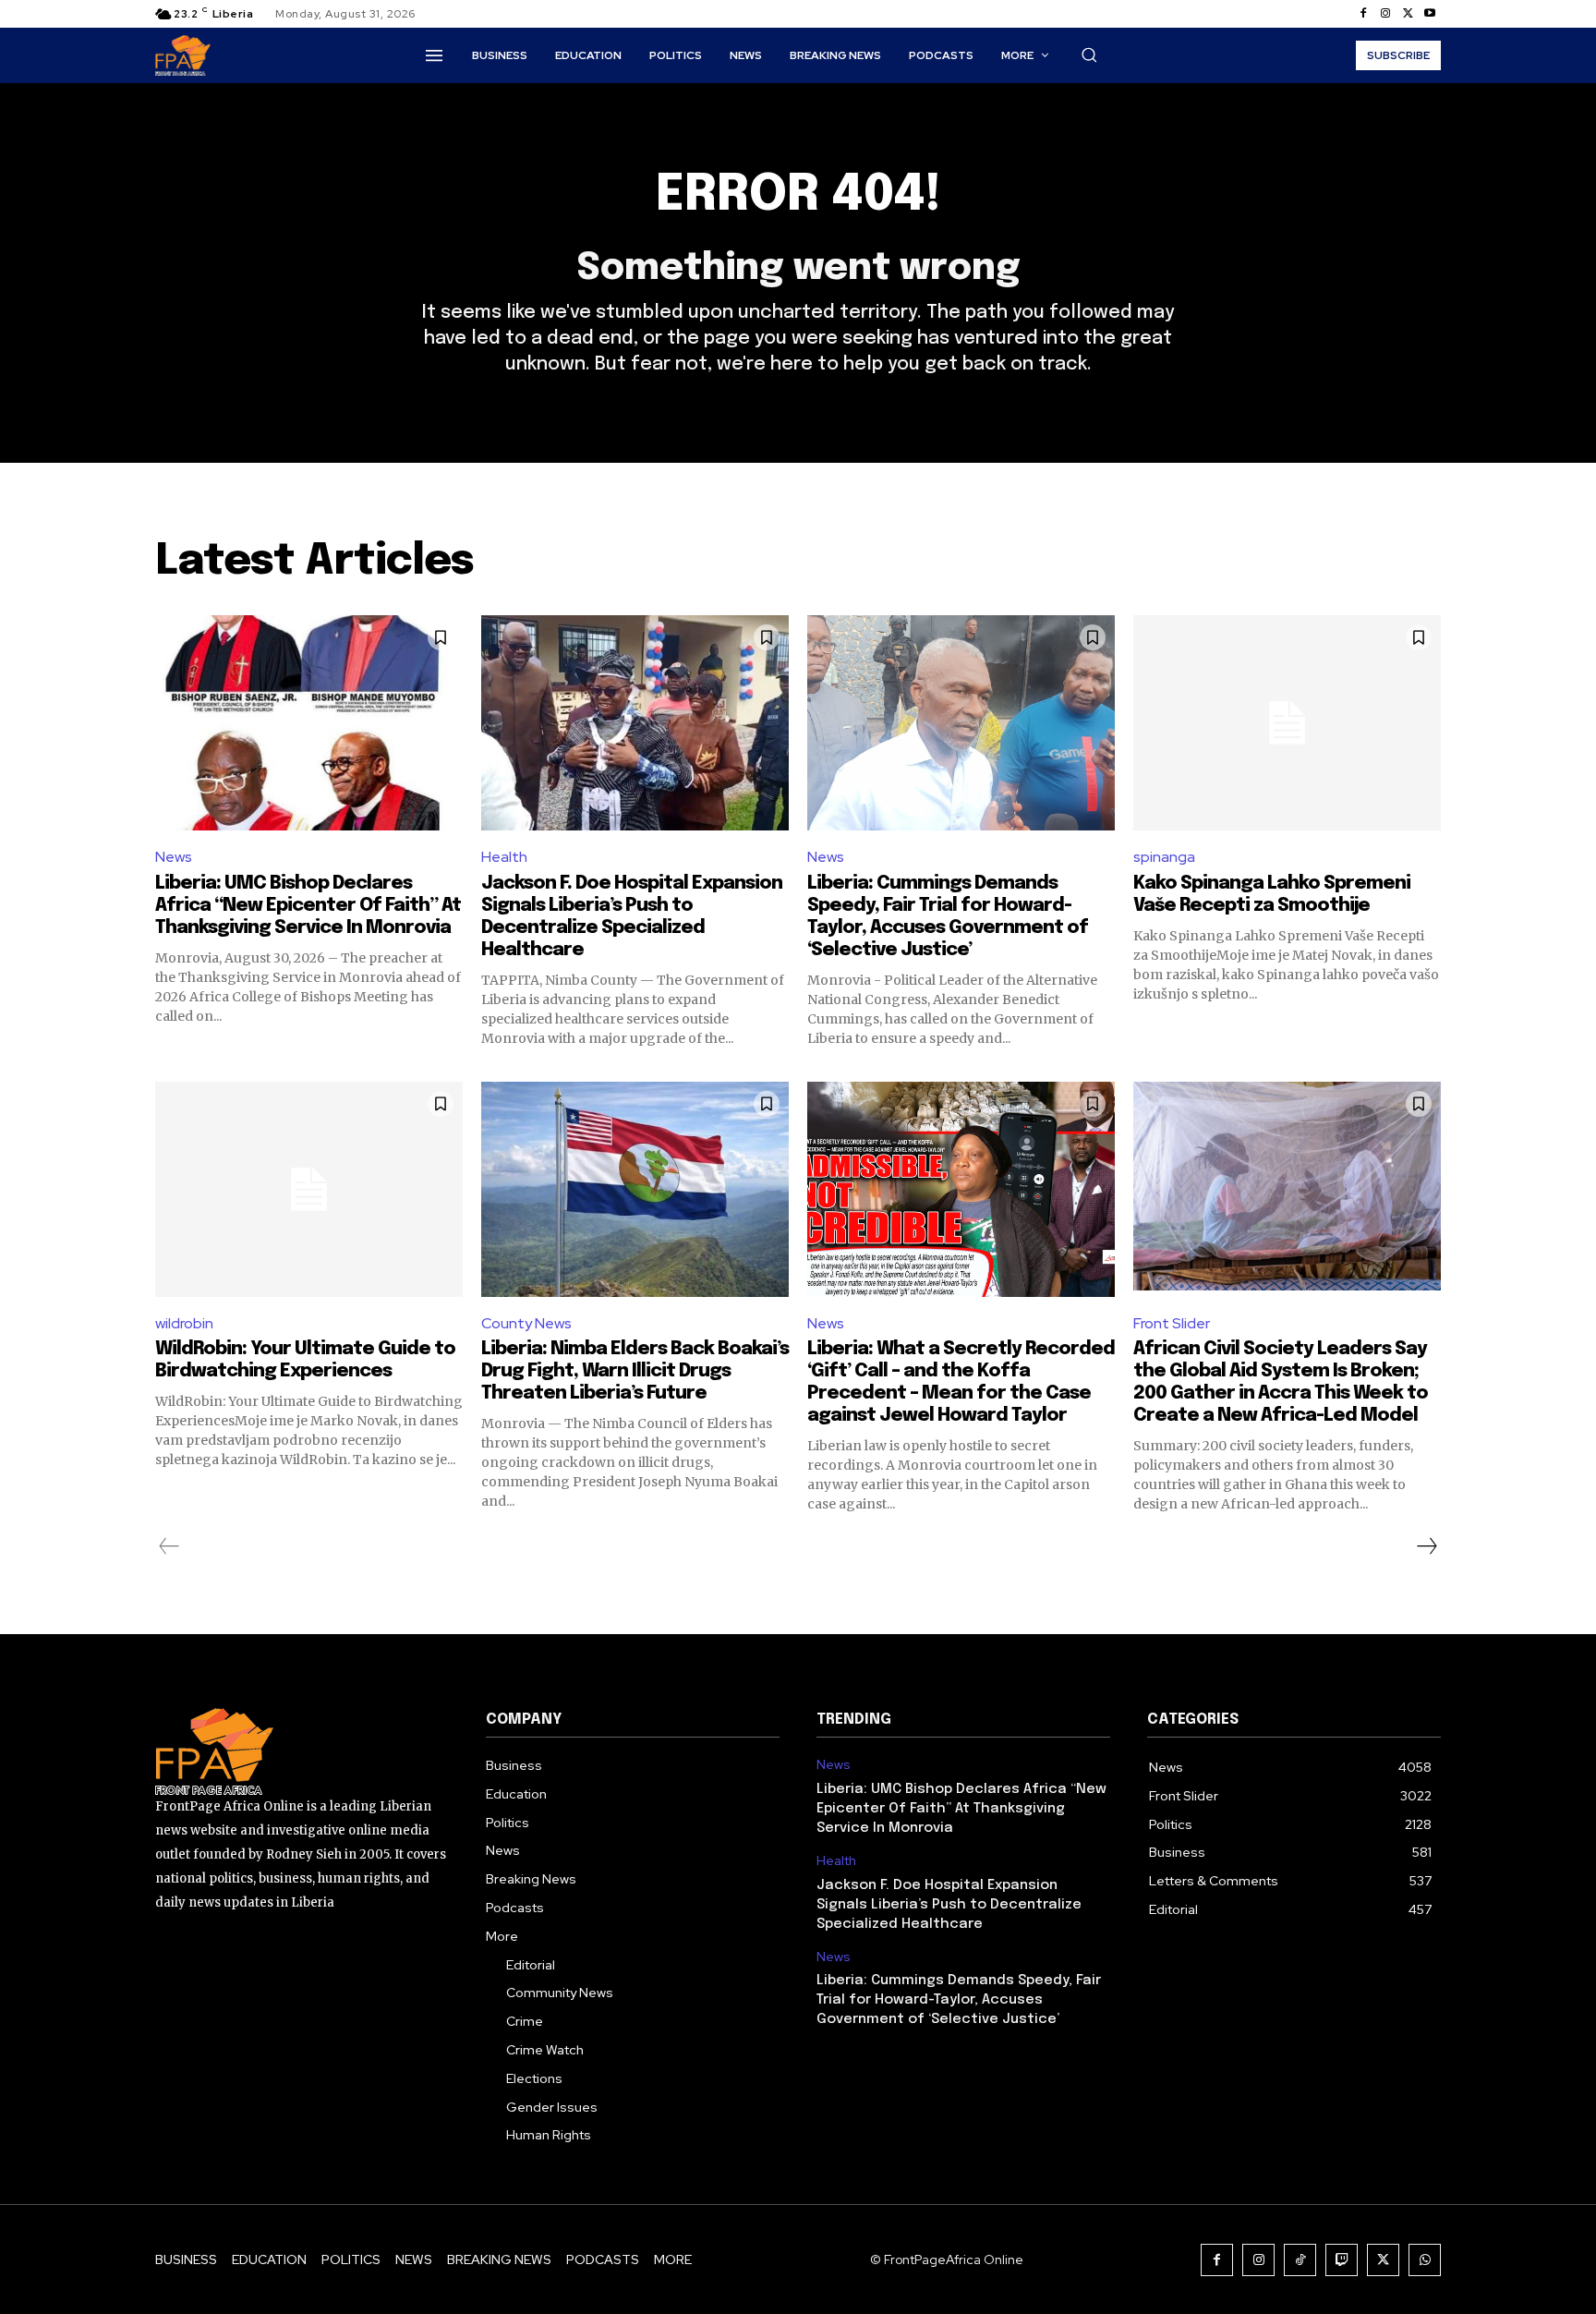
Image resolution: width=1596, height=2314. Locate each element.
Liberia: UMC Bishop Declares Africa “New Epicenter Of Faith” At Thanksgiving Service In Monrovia (308, 906)
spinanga (1164, 857)
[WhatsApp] (1425, 2260)
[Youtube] (1430, 14)
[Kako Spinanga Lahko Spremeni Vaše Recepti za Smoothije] (1287, 723)
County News (526, 1323)
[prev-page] (169, 1546)
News (174, 857)
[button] (1089, 55)
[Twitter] (1408, 14)
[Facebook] (1363, 14)
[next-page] (1426, 1546)
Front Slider (1172, 1323)
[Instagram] (1385, 14)
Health (504, 857)
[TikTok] (1300, 2260)
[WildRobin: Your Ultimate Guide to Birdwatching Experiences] (309, 1189)
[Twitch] (1342, 2260)
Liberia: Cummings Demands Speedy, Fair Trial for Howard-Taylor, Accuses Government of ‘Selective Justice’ (959, 2000)
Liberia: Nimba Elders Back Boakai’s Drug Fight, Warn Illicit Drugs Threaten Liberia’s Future (635, 1371)
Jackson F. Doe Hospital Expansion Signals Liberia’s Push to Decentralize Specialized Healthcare (949, 1905)
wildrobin (184, 1323)
